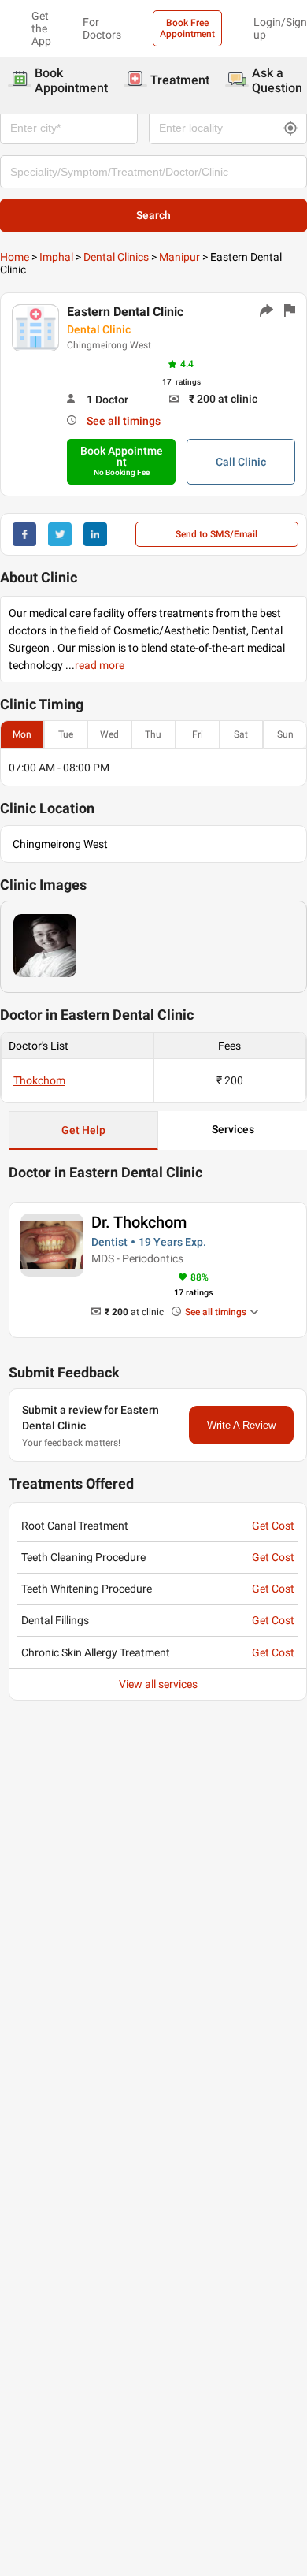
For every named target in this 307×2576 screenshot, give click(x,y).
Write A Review (241, 1425)
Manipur (179, 257)
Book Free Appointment (187, 28)
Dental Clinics (116, 257)
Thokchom (39, 1080)
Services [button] (233, 1129)
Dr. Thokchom (139, 1222)
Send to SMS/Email (216, 534)
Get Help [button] (83, 1130)
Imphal (56, 257)
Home (15, 257)
